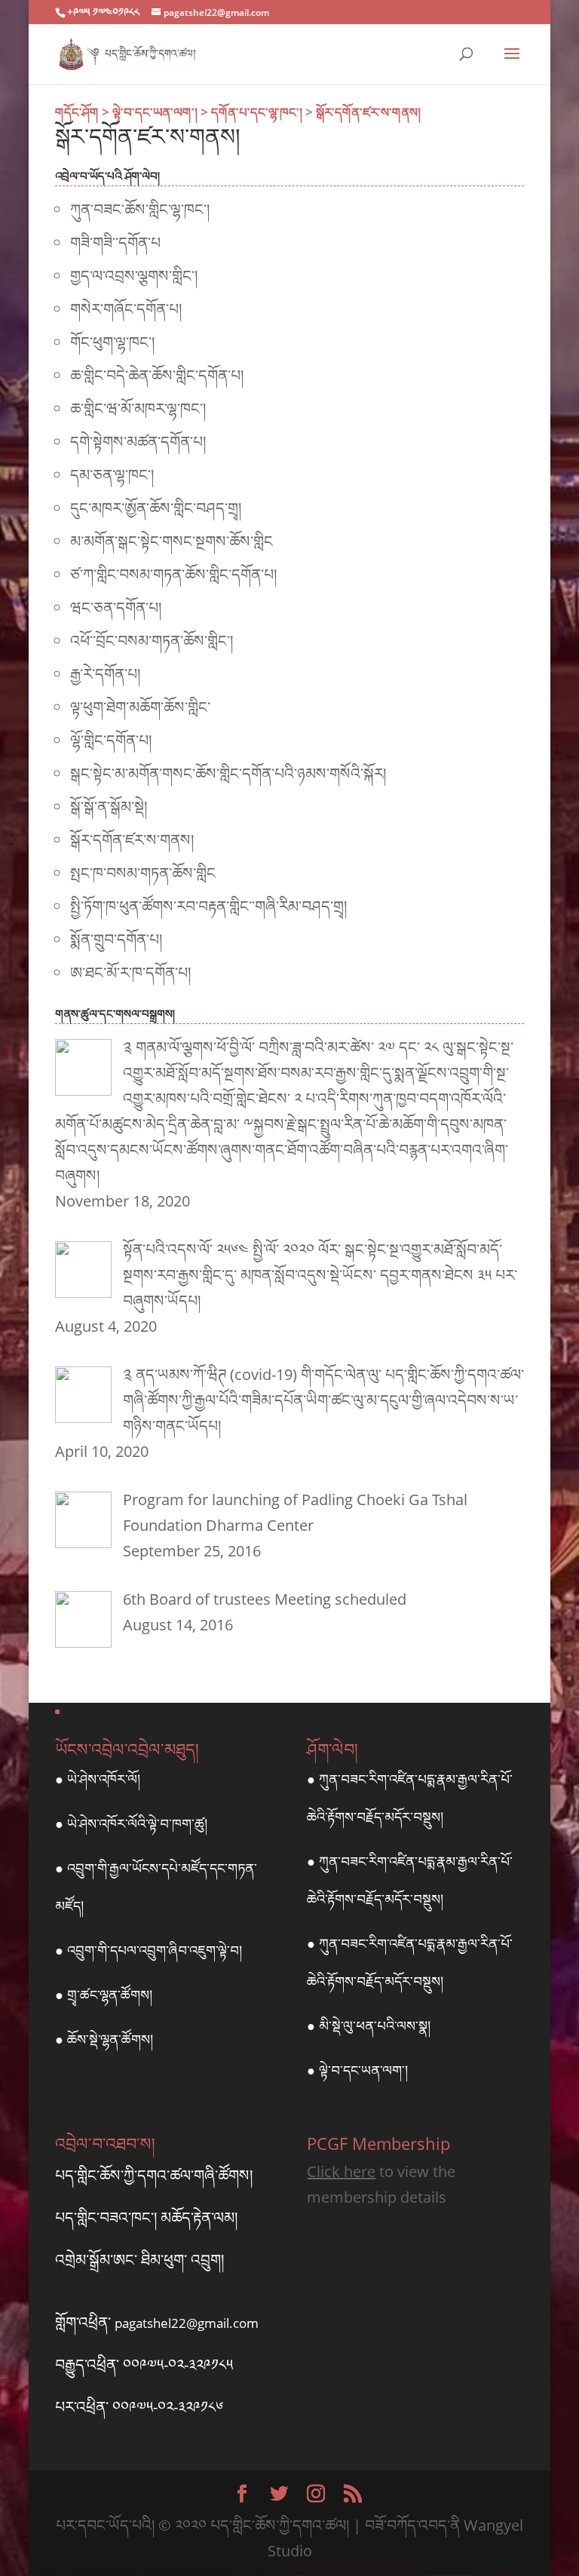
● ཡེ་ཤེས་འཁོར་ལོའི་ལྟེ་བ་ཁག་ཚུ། (131, 1823)
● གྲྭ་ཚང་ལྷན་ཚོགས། (104, 1995)
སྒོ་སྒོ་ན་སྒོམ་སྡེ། (109, 807)
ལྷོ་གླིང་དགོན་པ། (111, 740)
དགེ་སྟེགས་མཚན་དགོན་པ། (138, 442)
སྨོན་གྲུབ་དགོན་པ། (116, 939)
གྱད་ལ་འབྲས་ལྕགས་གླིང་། (134, 276)
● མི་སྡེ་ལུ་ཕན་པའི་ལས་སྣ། (369, 2026)
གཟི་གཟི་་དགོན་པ (115, 242)
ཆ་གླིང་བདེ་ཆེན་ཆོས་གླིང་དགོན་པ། (157, 375)
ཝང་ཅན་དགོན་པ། (116, 607)
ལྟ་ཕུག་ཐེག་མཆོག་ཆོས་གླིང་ (140, 707)
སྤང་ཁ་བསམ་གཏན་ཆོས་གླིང (143, 873)
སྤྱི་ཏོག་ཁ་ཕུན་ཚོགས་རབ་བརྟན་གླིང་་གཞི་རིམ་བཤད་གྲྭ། (208, 906)
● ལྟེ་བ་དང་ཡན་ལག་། (357, 2070)
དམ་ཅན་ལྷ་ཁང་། (112, 475)
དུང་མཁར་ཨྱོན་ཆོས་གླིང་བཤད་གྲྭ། (156, 508)
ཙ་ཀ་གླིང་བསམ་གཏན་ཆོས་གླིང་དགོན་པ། (173, 574)
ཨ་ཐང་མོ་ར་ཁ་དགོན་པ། (130, 972)
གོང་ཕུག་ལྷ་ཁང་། (112, 342)
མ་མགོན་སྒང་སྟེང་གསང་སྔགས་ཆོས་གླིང (172, 541)
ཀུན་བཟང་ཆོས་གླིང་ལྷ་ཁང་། (140, 209)
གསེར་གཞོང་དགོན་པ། (126, 309)
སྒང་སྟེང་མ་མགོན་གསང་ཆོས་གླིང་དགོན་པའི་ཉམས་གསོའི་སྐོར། (228, 773)
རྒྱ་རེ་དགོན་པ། (105, 674)
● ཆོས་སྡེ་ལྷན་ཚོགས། (104, 2039)
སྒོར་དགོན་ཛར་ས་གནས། (132, 840)
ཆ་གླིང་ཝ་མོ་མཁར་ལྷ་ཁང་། (138, 408)
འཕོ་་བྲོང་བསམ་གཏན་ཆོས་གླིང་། (152, 641)
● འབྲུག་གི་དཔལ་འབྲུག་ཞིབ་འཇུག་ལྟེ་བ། (149, 1950)
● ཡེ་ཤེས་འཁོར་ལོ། (98, 1779)
